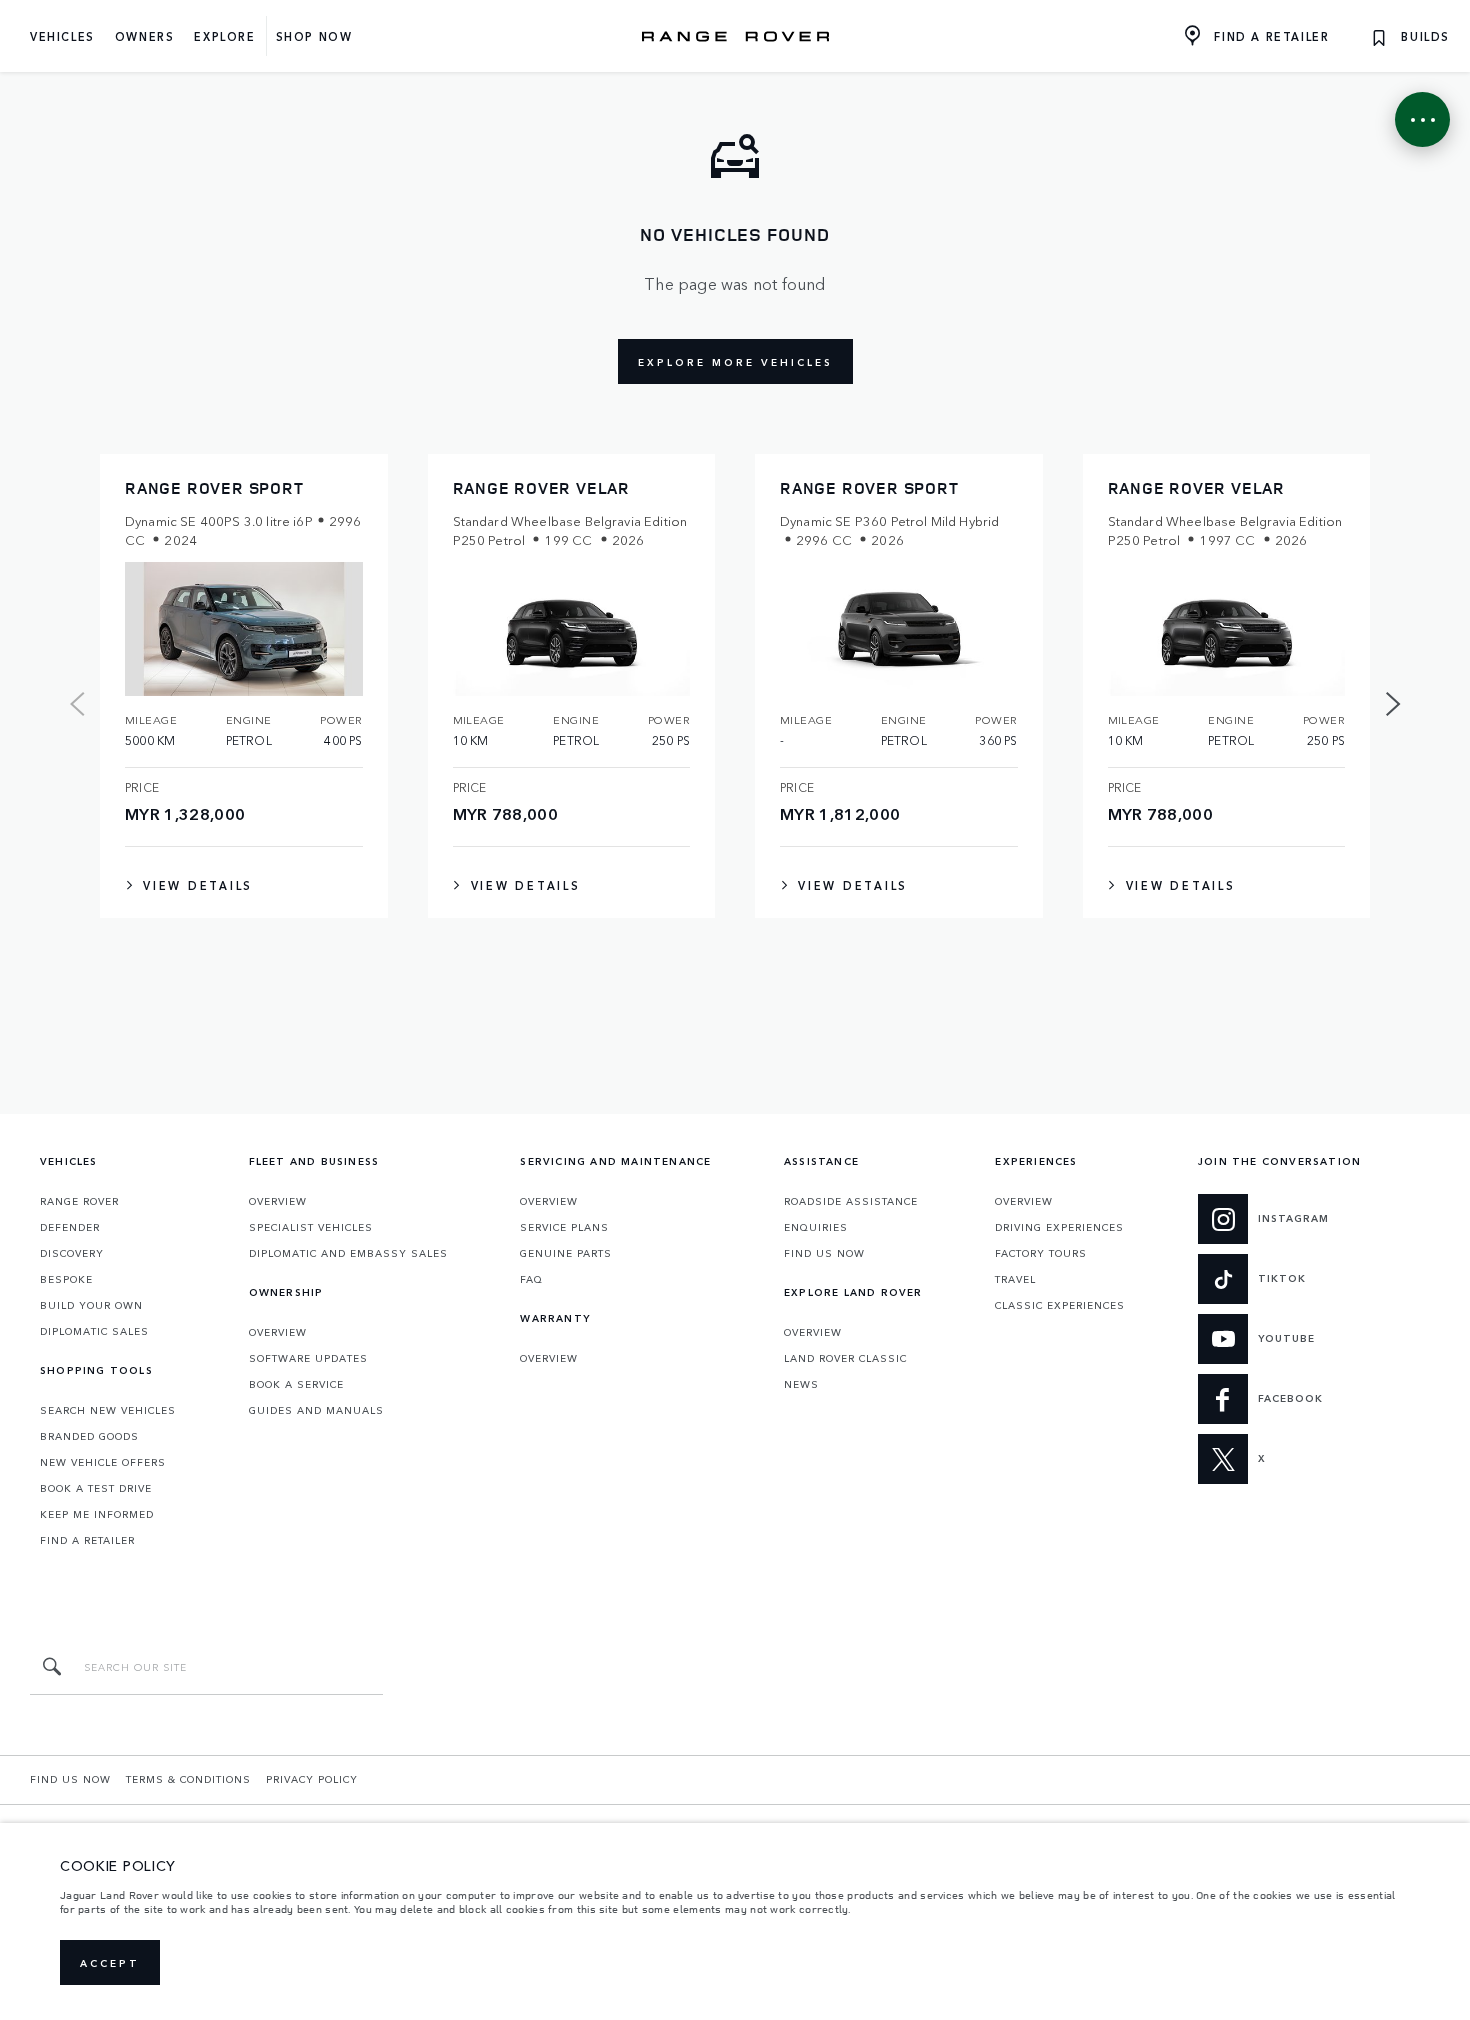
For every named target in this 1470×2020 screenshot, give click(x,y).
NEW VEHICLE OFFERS (103, 1462)
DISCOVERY (72, 1253)
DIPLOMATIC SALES (94, 1331)
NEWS (801, 1384)
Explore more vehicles (735, 362)
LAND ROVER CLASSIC (845, 1358)
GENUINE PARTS (566, 1253)
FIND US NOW (824, 1253)
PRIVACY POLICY (312, 1779)
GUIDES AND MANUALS (316, 1410)
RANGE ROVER (79, 1201)
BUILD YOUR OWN (91, 1305)
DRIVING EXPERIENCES (1059, 1227)
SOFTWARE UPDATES (308, 1358)
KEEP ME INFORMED (97, 1514)
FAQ (531, 1279)
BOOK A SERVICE (296, 1384)
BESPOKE (66, 1279)
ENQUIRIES (816, 1227)
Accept (110, 1963)
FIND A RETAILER (87, 1540)
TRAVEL (1015, 1279)
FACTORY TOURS (1041, 1253)
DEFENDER (70, 1227)
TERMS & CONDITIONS (188, 1779)
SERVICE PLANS (564, 1227)
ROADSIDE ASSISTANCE (851, 1201)
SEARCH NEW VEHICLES (108, 1410)
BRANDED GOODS (89, 1436)
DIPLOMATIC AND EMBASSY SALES (348, 1253)
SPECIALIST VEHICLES (311, 1227)
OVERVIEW (278, 1201)
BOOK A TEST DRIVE (96, 1488)
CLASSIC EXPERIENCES (1060, 1305)
